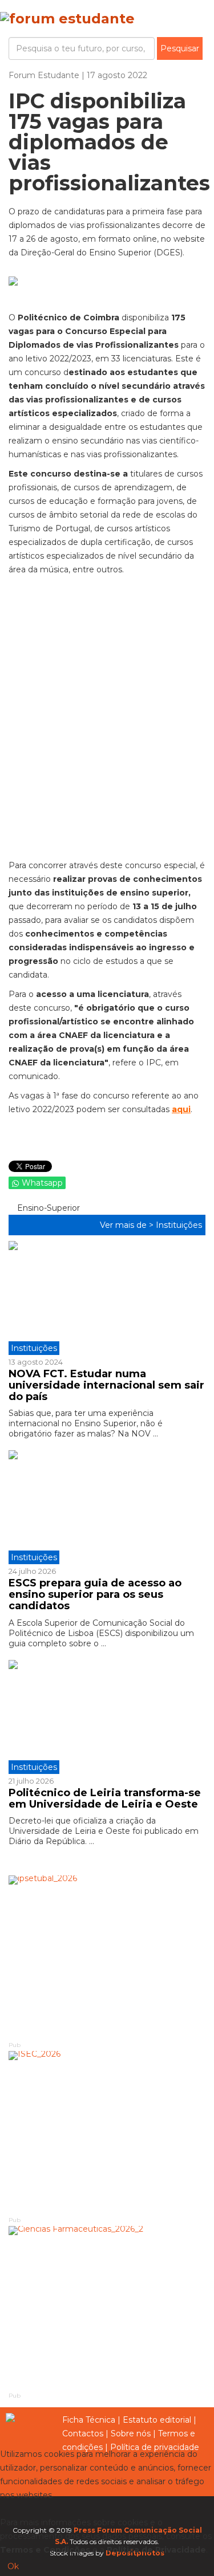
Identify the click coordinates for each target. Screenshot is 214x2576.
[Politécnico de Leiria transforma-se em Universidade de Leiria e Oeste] (107, 1717)
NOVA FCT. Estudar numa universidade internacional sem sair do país (106, 1385)
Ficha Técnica (89, 2420)
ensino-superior (47, 1208)
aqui (181, 1109)
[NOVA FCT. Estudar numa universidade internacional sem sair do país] (107, 1298)
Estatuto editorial (157, 2420)
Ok (13, 2566)
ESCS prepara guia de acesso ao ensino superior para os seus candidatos (95, 1594)
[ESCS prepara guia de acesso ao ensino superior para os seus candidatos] (107, 1507)
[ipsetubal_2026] (107, 1958)
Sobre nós (131, 2433)
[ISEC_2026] (107, 2133)
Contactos (83, 2433)
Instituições (179, 1225)
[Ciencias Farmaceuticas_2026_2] (107, 2308)
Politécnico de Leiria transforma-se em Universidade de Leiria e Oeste (105, 1798)
